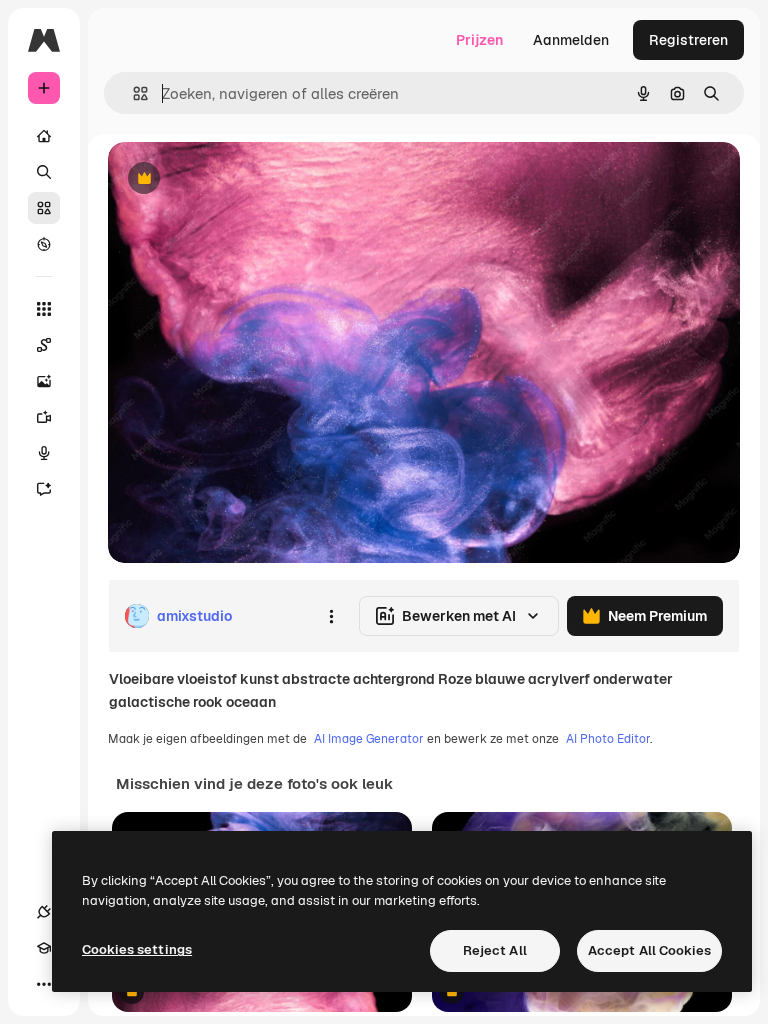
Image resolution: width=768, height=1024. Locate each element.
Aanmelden (571, 40)
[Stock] (44, 208)
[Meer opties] (331, 616)
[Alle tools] (44, 309)
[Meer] (44, 984)
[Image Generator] (44, 381)
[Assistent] (44, 489)
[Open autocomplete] (132, 93)
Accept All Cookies (649, 950)
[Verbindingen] (44, 912)
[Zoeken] (44, 172)
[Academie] (44, 948)
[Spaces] (44, 345)
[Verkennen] (44, 244)
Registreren (688, 40)
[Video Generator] (44, 417)
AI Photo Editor (608, 739)
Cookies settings (137, 949)
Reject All (495, 950)
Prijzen (479, 40)
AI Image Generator (369, 739)
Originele (239, 179)
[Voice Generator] (44, 453)
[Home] (44, 136)
